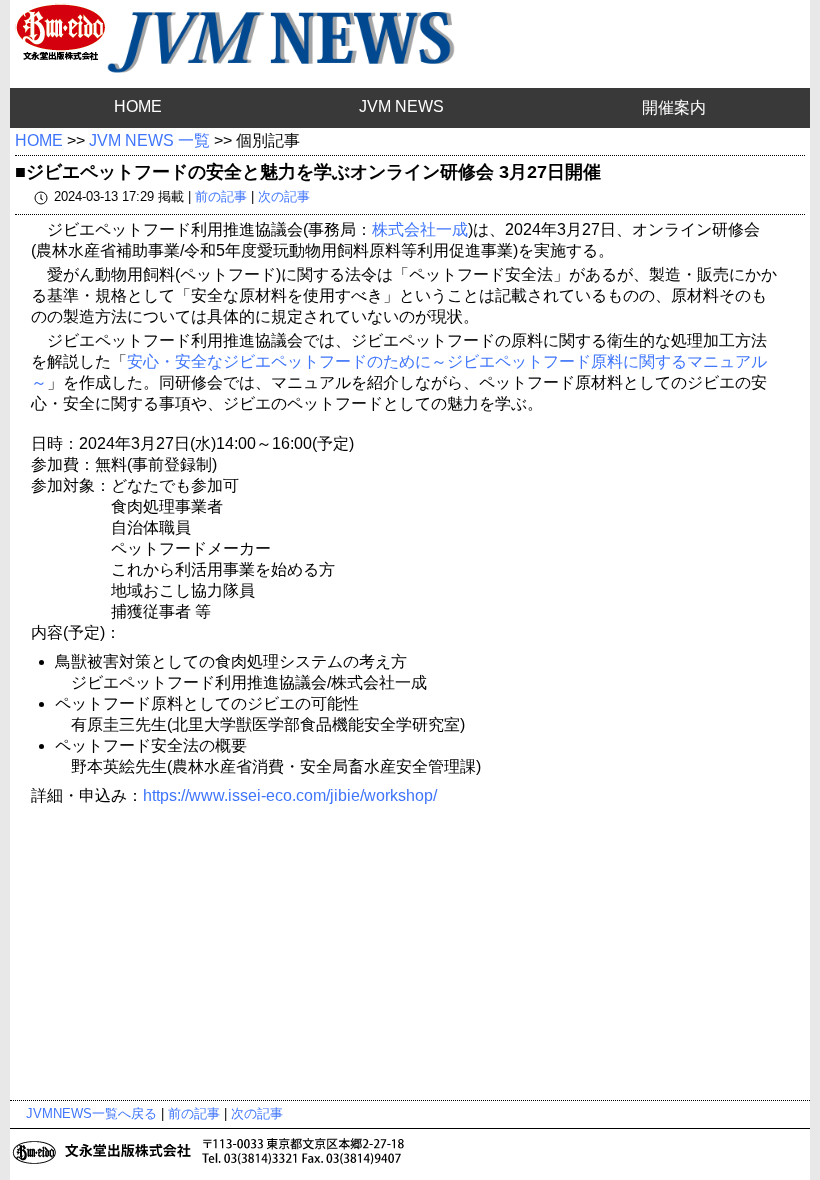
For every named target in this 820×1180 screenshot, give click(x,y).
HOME (138, 106)
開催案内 (674, 107)
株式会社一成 (420, 229)
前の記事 (221, 196)
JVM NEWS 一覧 (149, 140)
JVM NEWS (401, 106)
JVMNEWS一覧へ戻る (91, 1113)
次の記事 (284, 196)
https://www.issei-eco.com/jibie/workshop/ (290, 795)
